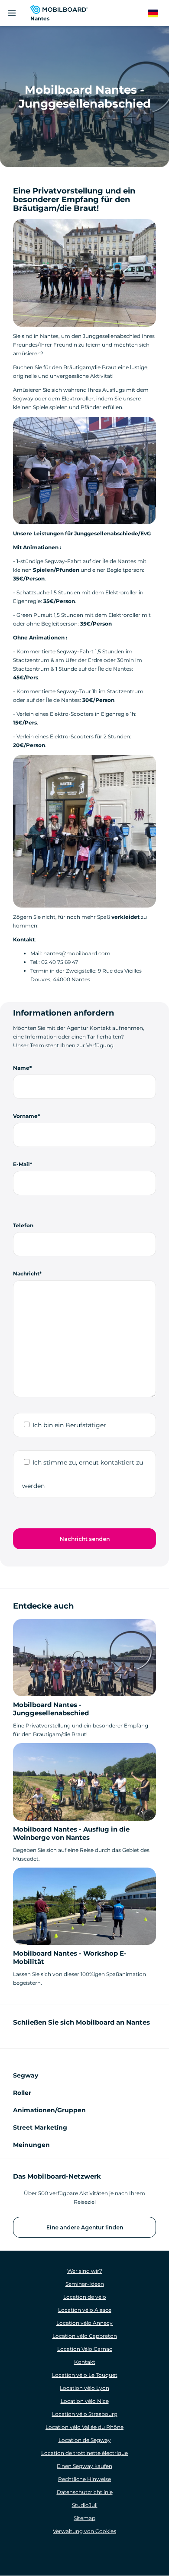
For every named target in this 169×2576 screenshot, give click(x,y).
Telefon (23, 1225)
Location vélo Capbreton (85, 2336)
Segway (26, 2075)
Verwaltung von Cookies (84, 2531)
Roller (22, 2093)
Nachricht (26, 1273)
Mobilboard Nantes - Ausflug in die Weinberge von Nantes (71, 1833)
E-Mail (21, 1164)
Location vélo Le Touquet (85, 2375)
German (158, 14)
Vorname (25, 1116)
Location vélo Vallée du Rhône (84, 2427)
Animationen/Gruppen (49, 2110)
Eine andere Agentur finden (85, 2227)
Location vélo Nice (85, 2401)
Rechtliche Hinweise (84, 2479)
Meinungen (31, 2145)
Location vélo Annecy (84, 2323)
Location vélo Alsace (85, 2310)
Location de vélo (85, 2297)
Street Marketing (40, 2127)
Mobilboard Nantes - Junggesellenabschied (51, 1709)
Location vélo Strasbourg (85, 2414)
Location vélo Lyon (84, 2388)
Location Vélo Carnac (85, 2349)
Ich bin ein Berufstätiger (69, 1425)
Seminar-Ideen (85, 2284)
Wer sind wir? (85, 2271)
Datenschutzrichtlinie (85, 2492)
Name (21, 1068)
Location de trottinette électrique (84, 2453)
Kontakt (85, 2362)
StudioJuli (85, 2505)
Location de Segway (85, 2440)
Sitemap (84, 2518)
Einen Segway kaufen (84, 2466)
